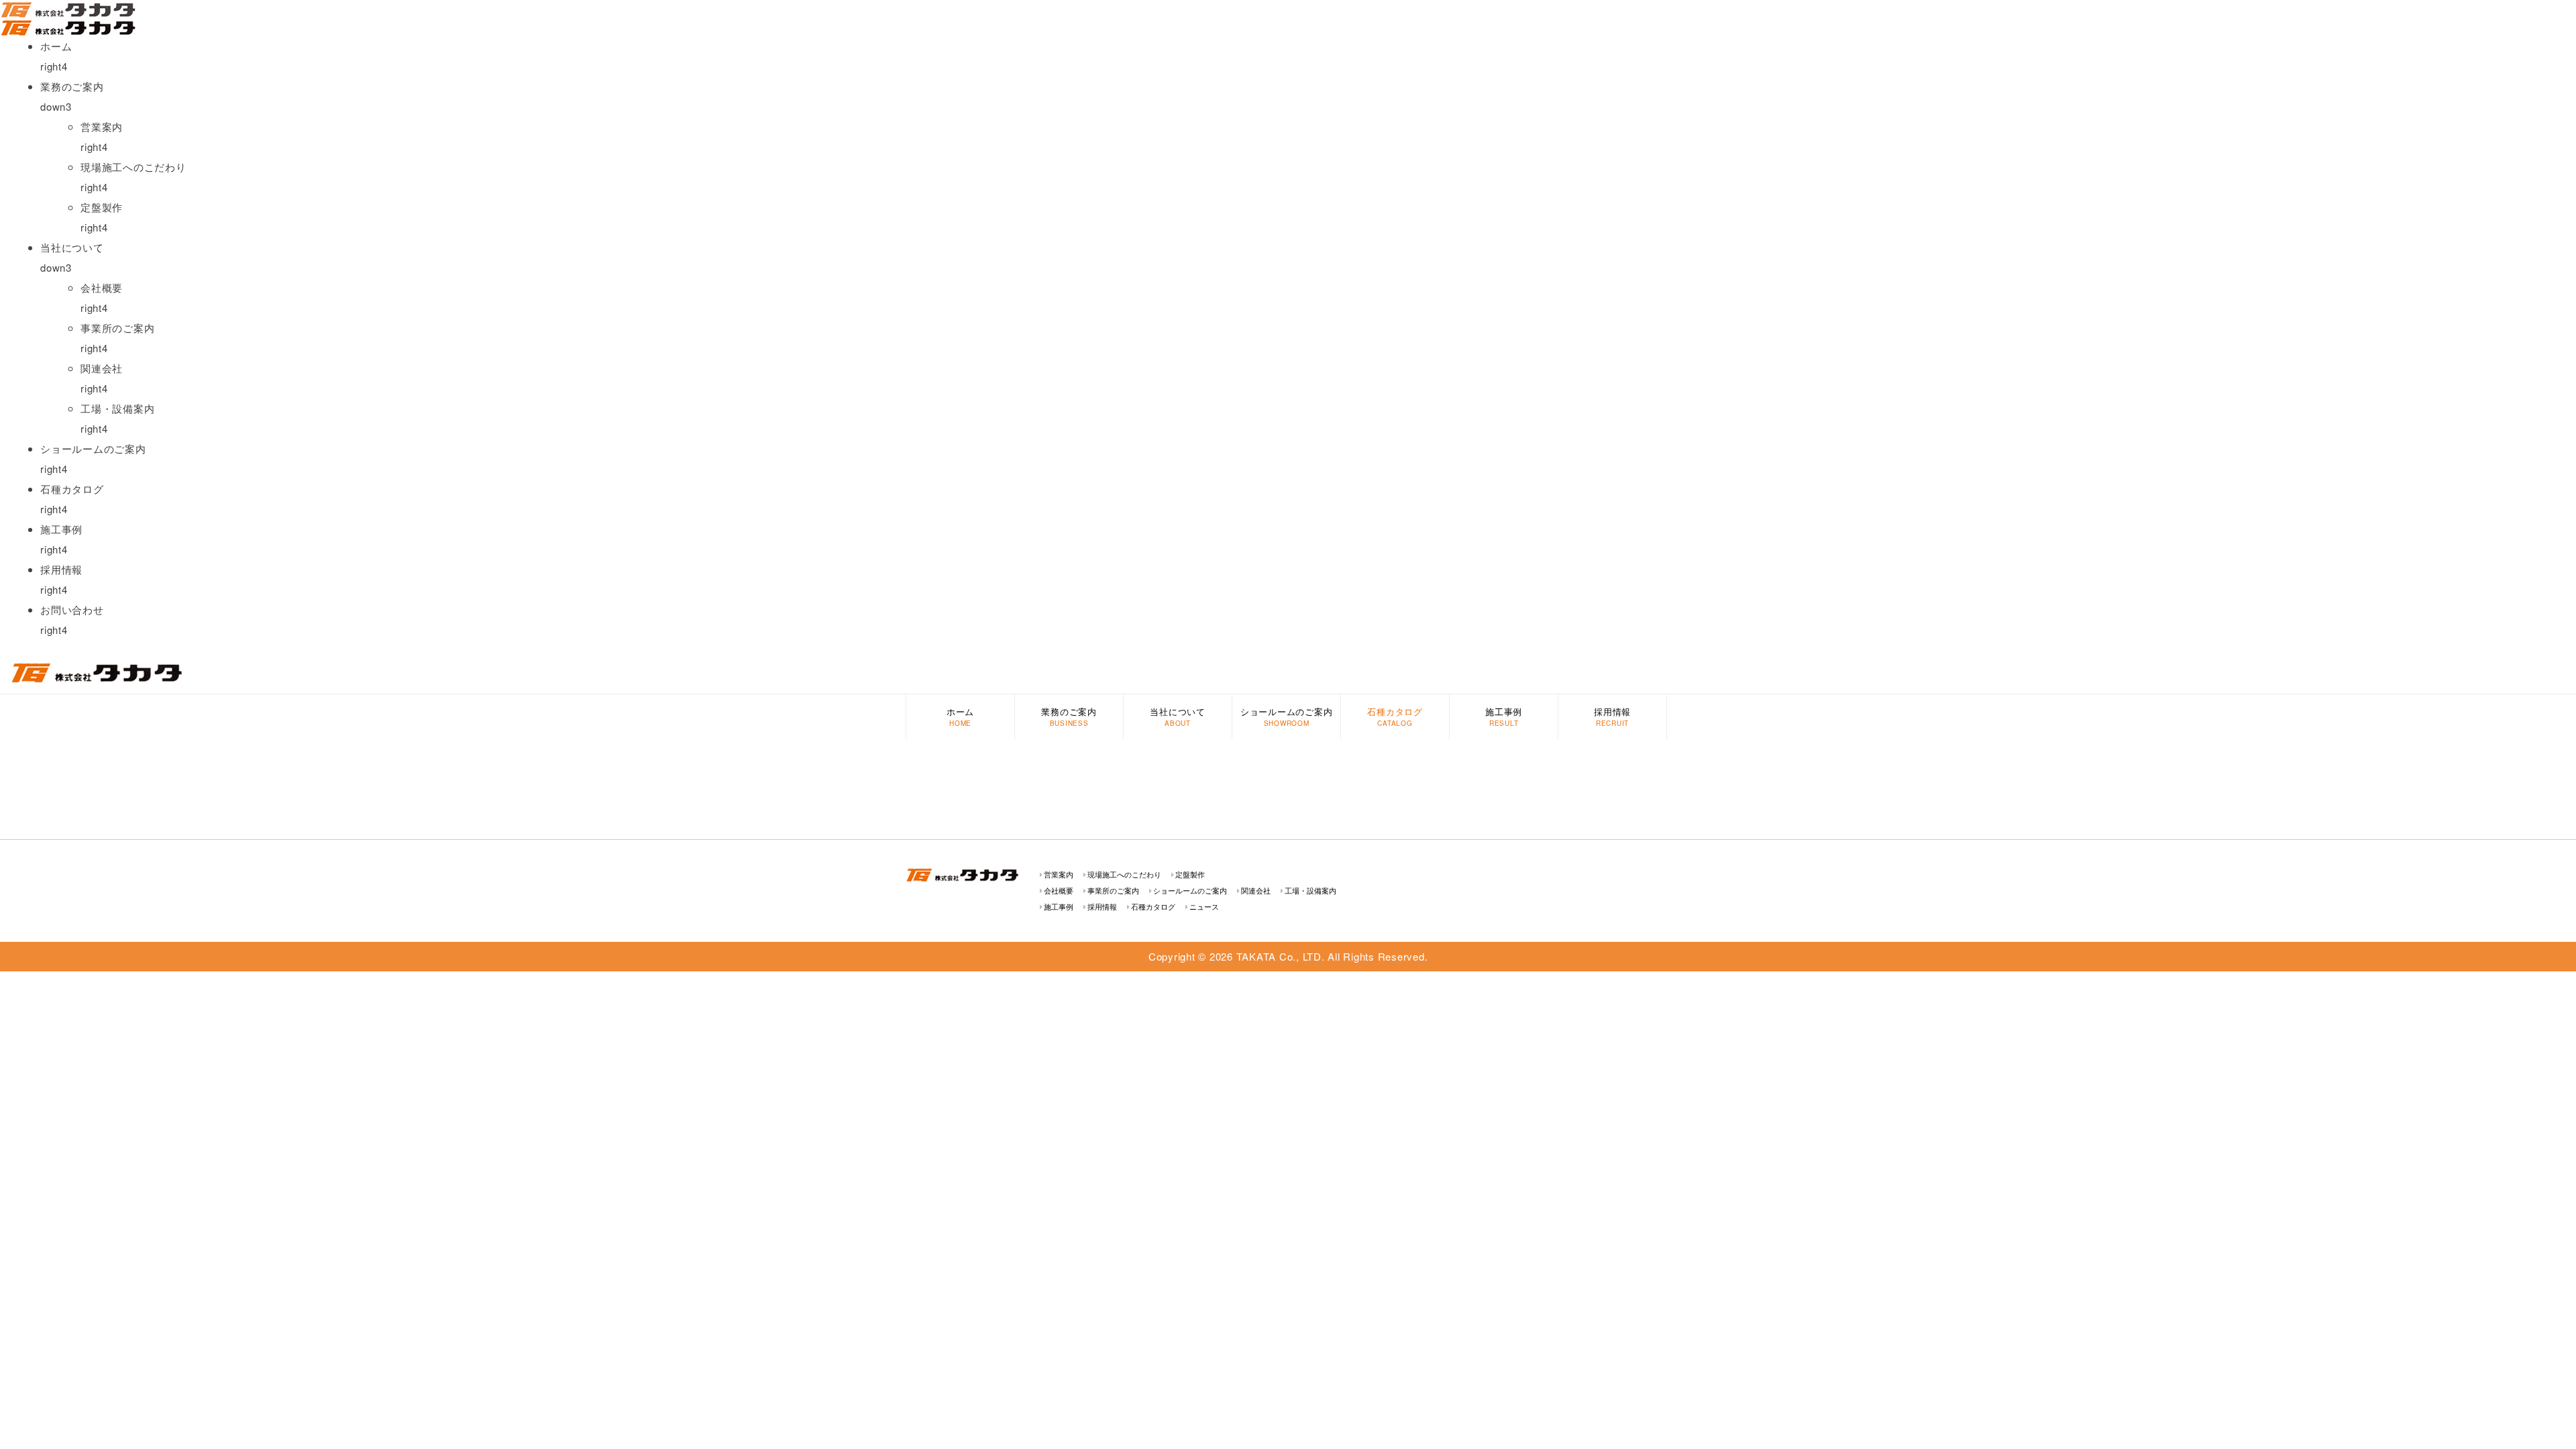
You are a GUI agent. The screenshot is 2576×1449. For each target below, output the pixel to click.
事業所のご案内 (117, 328)
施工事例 (61, 529)
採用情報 (61, 569)
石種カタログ (72, 489)
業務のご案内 (1069, 711)
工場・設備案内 (117, 408)
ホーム (56, 46)
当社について (1178, 711)
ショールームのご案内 (93, 448)
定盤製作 (102, 207)
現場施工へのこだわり (133, 167)
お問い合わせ (72, 609)
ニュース (1204, 906)
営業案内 (102, 126)
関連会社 (102, 368)
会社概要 (102, 287)
